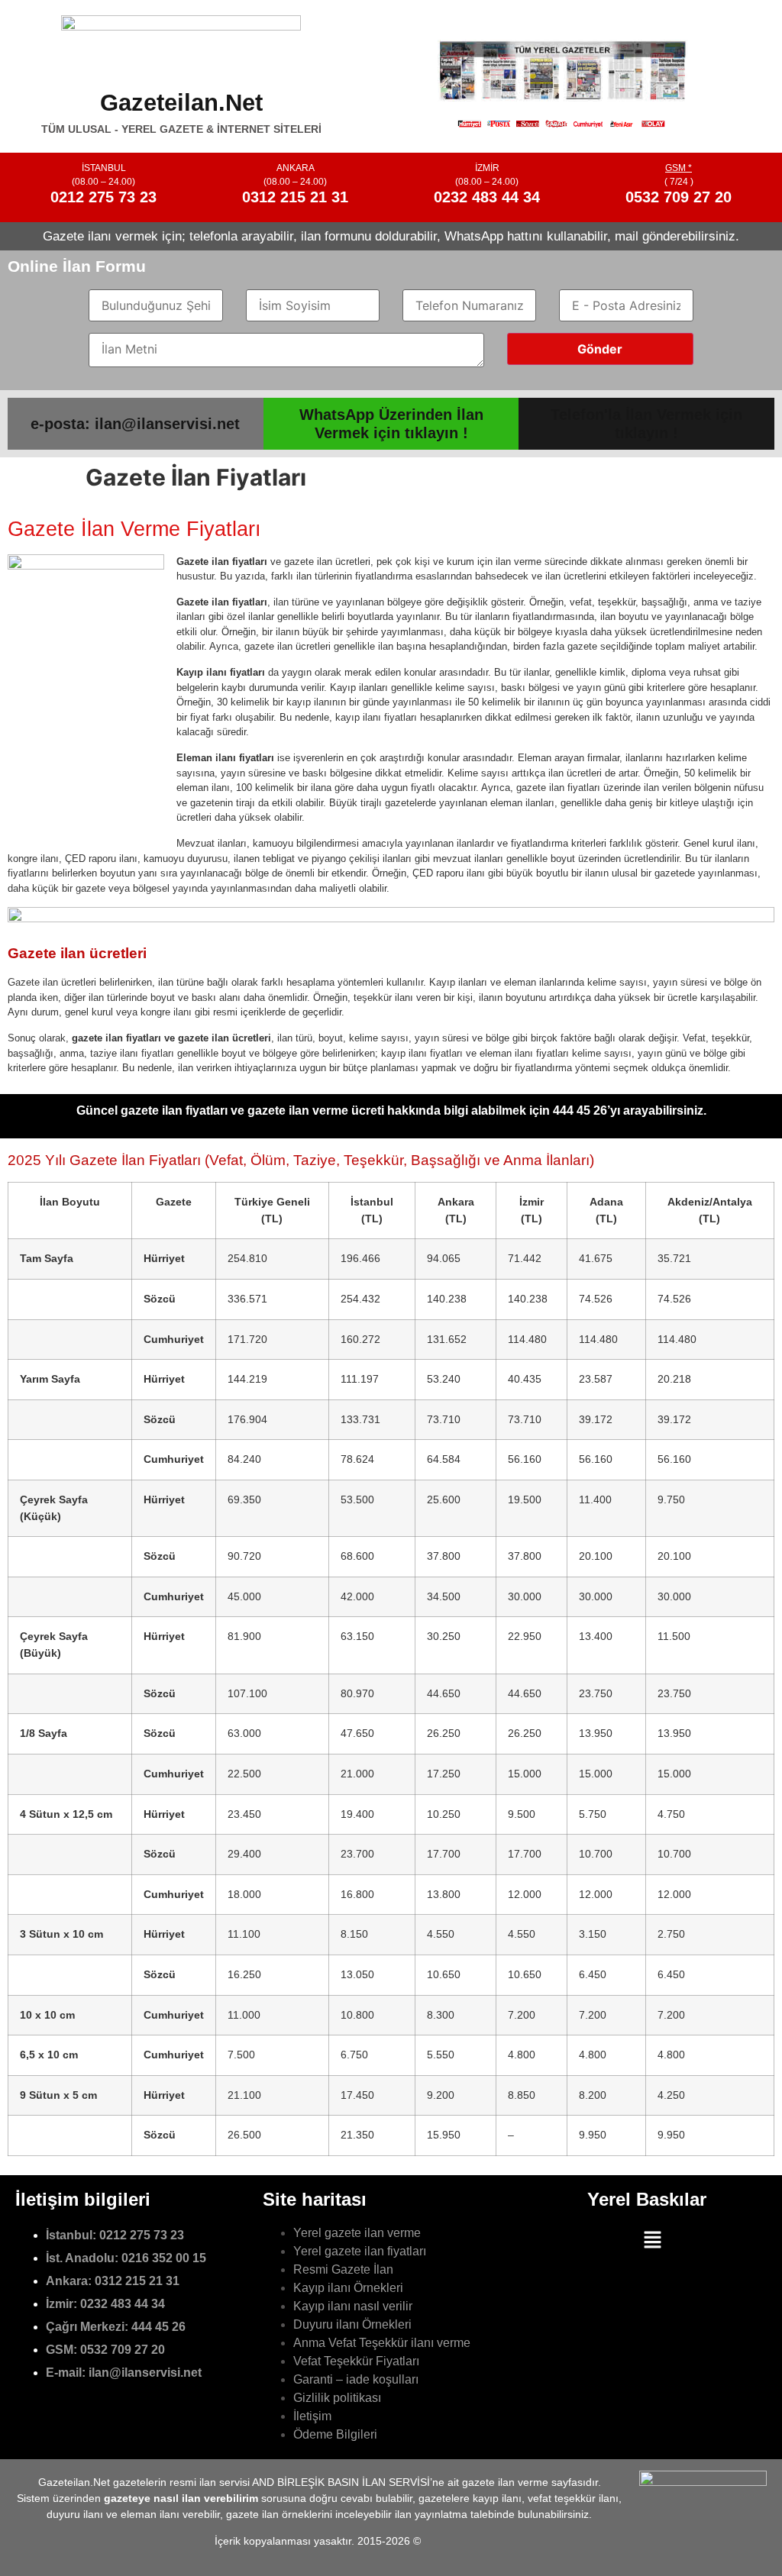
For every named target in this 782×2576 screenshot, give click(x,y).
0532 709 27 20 (679, 197)
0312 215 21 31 (295, 197)
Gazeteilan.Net (181, 103)
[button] (653, 2240)
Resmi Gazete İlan (343, 2269)
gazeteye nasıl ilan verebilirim (181, 2498)
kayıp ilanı (497, 2498)
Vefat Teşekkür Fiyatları (356, 2361)
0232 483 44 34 (487, 197)
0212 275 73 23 (103, 197)
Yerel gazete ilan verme (357, 2233)
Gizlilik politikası (337, 2398)
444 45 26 (158, 2327)
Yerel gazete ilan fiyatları (360, 2251)
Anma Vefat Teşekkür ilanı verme (382, 2343)
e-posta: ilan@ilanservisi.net (135, 424)
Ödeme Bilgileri (335, 2434)
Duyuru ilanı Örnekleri (352, 2324)
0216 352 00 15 (164, 2258)
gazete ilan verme (505, 2482)
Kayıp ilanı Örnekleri (348, 2288)
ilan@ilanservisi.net (145, 2373)
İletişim (312, 2416)
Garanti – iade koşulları (356, 2379)
